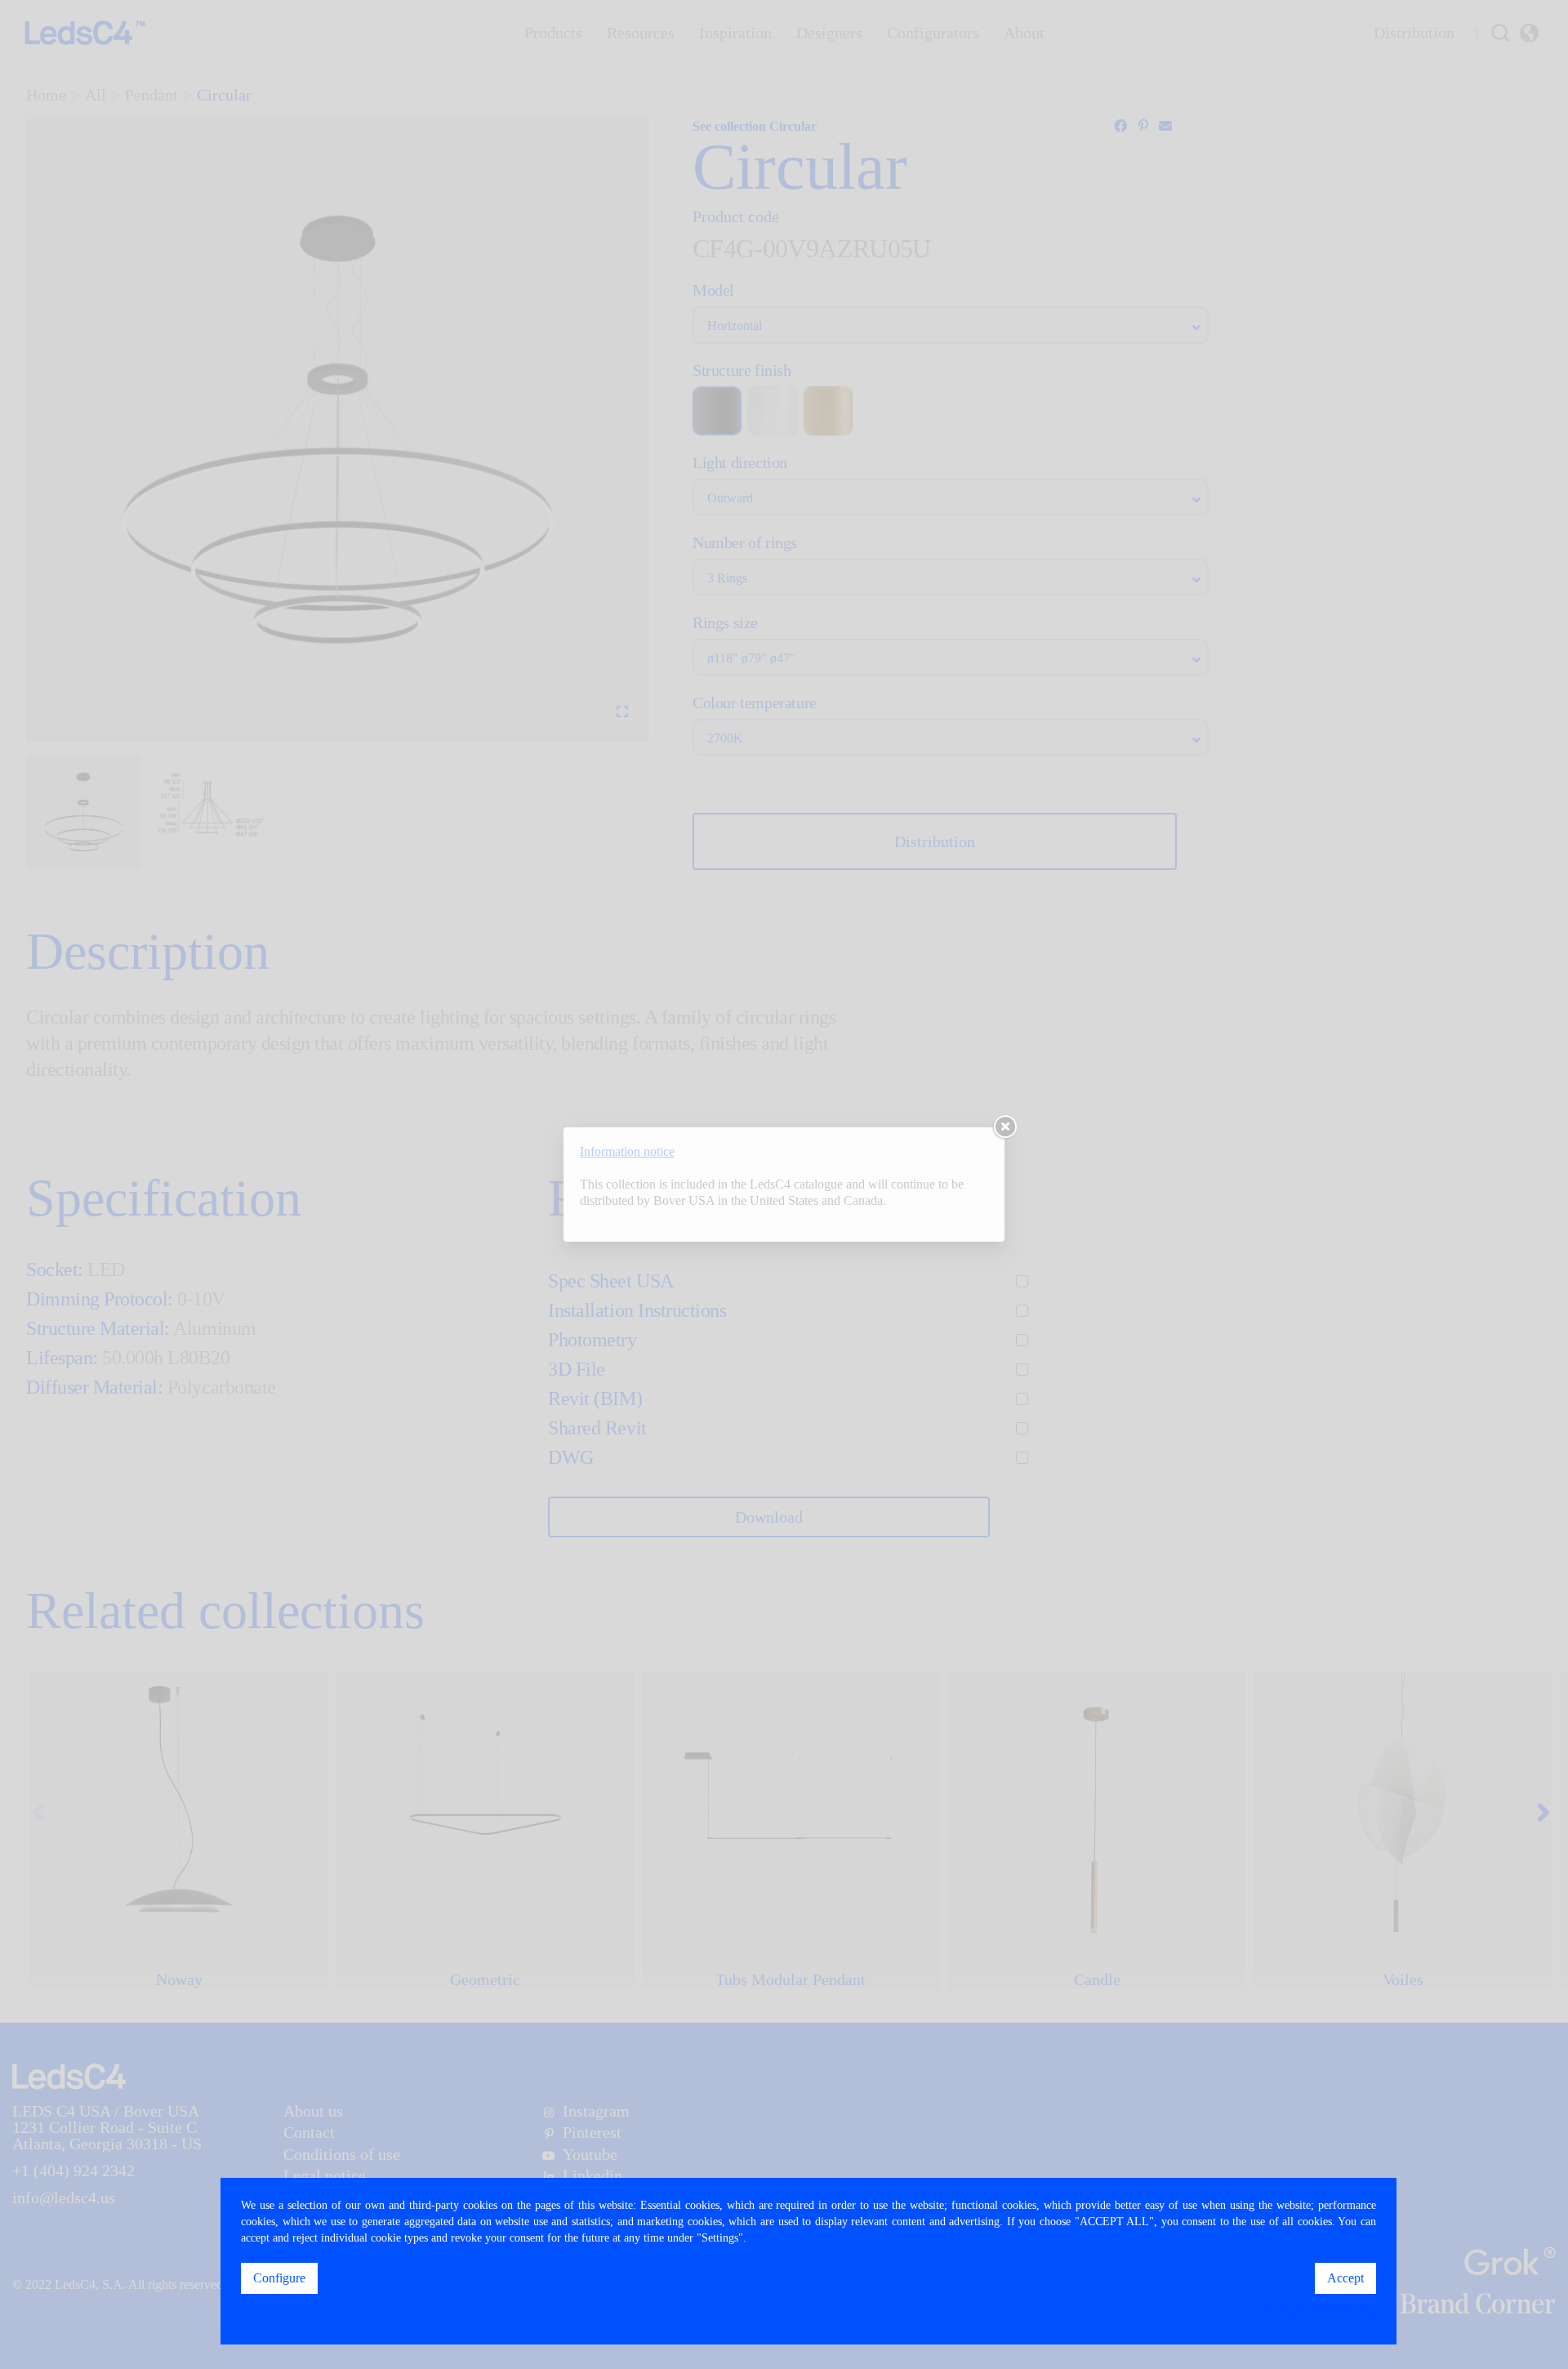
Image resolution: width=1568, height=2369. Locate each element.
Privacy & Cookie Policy (1318, 2311)
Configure (279, 2278)
